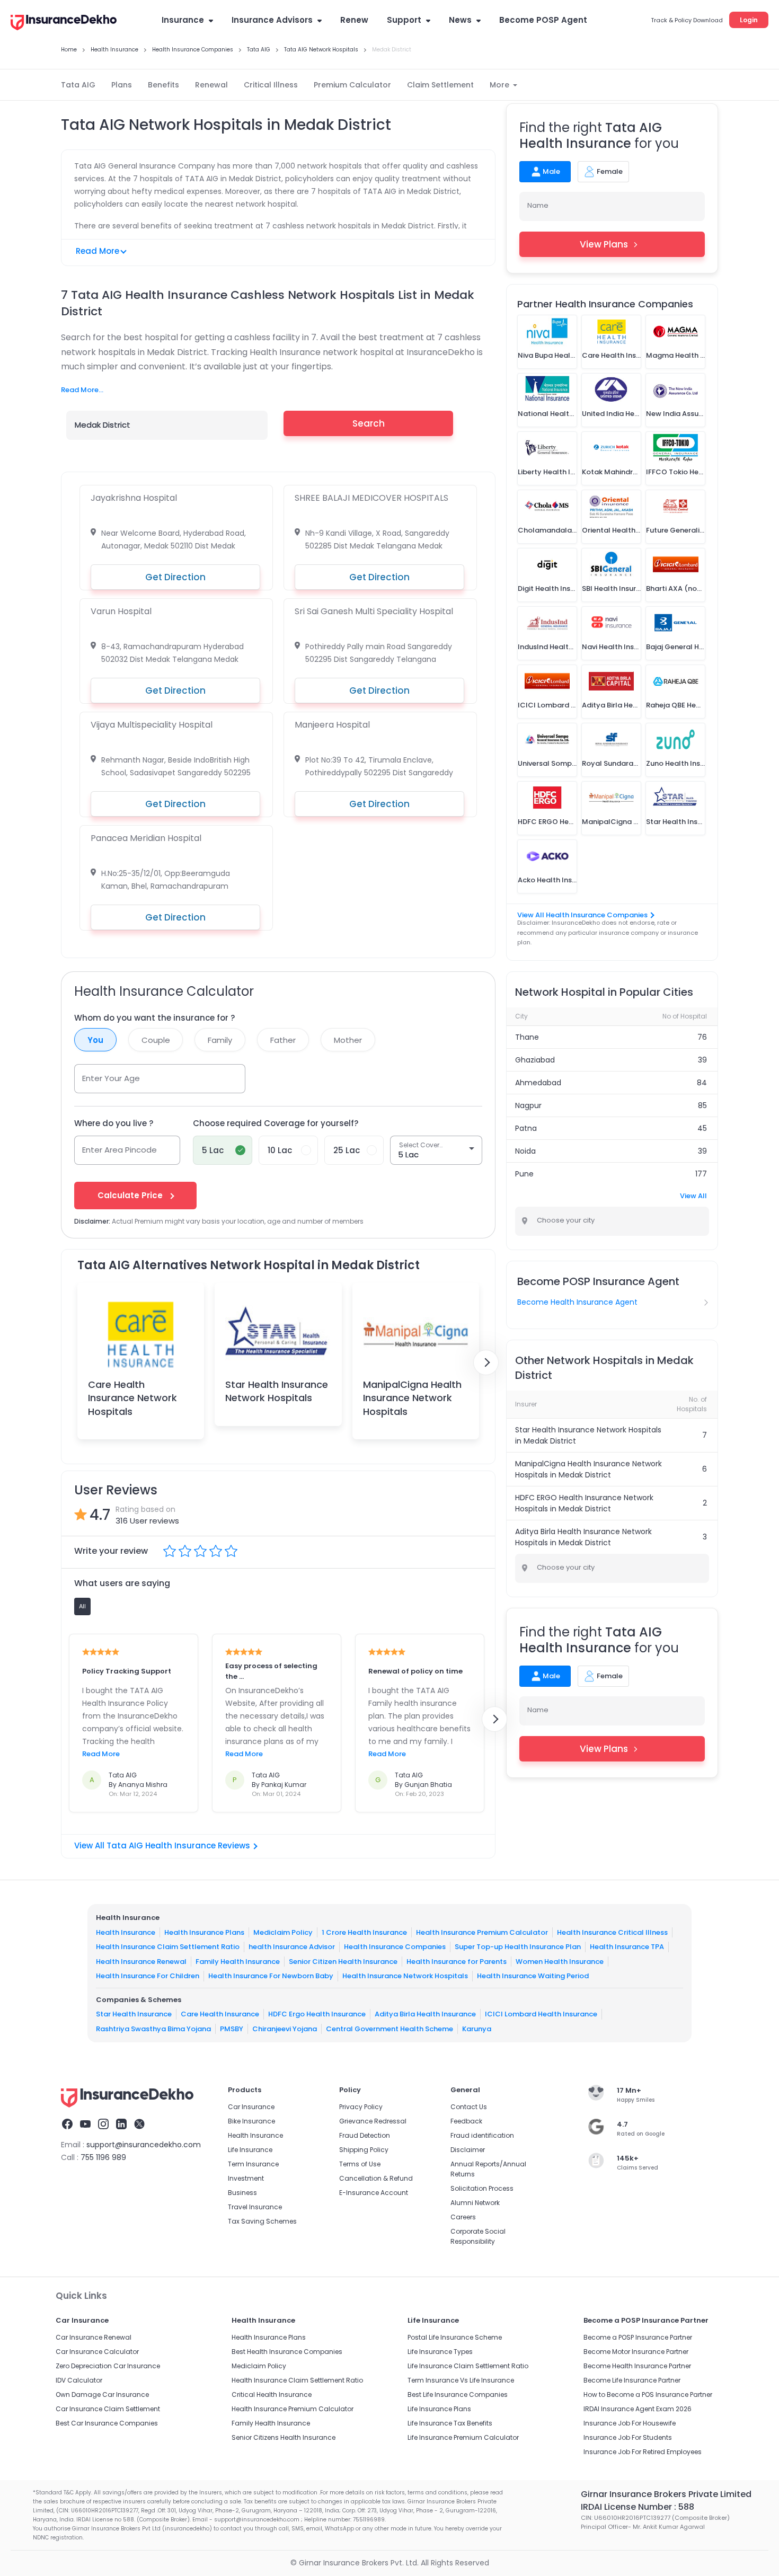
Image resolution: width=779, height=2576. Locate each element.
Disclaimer (468, 2150)
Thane (527, 1037)
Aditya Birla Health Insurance (425, 2014)
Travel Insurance (255, 2207)
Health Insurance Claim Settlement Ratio (168, 1947)
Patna (526, 1128)
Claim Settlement (440, 85)
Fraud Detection (365, 2135)
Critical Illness (271, 85)
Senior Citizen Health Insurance (343, 1962)
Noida (525, 1151)
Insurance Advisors (272, 20)
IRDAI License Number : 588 (638, 2507)
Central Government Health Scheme (389, 2029)
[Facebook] (67, 2126)
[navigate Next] (486, 1362)
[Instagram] (103, 2126)
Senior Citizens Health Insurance (284, 2437)
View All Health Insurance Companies (582, 915)
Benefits (163, 85)
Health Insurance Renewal (141, 1962)
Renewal (211, 85)
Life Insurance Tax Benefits (450, 2423)
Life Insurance (250, 2150)
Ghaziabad (535, 1060)
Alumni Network (475, 2203)
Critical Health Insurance (272, 2394)
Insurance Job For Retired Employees (643, 2452)
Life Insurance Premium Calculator (463, 2437)
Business (242, 2193)
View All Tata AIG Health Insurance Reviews (162, 1845)
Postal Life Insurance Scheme (455, 2337)
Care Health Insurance (220, 2014)
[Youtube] (85, 2126)
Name (538, 205)
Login (749, 20)
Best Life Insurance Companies (458, 2394)
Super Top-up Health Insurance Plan (518, 1947)
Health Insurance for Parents (457, 1962)
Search (369, 423)
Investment (246, 2178)
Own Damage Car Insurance (102, 2394)
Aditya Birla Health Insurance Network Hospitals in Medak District (583, 1537)
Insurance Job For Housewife (630, 2423)
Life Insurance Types (440, 2352)
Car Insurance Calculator (97, 2352)
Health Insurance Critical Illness (612, 1932)
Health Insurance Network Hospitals (405, 1976)
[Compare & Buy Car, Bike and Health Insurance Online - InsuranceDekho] (64, 23)
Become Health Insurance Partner (637, 2366)
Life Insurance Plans (439, 2409)
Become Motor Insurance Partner (636, 2352)
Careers (463, 2217)
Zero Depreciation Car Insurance (108, 2366)
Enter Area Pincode (119, 1150)
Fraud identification (482, 2135)
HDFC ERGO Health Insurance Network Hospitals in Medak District (584, 1503)
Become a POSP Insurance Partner (638, 2337)
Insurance (183, 20)
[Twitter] (139, 2126)
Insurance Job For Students (628, 2437)
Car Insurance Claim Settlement (108, 2409)
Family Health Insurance (238, 1962)
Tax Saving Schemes (262, 2221)
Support (404, 20)
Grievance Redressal (373, 2121)
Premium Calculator (352, 85)
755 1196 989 (103, 2157)
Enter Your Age (111, 1078)
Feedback (466, 2121)
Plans (122, 85)
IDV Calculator (79, 2380)
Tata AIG (78, 85)
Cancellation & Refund (376, 2178)
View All (693, 1196)
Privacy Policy (361, 2107)
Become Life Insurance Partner (632, 2380)
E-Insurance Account (374, 2193)
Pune (524, 1174)
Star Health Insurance (134, 2014)
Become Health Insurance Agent (577, 1302)
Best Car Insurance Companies (107, 2423)
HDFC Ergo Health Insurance (317, 2014)
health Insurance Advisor (292, 1947)
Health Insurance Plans (204, 1932)
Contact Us (469, 2107)
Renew (354, 20)
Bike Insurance (251, 2121)
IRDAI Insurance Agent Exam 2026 (638, 2409)
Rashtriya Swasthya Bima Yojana (153, 2029)
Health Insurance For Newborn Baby (271, 1976)
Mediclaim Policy (283, 1932)
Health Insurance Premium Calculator (482, 1932)
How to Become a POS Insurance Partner (648, 2394)
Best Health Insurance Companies (287, 2352)
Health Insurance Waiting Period (533, 1976)
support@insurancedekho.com (144, 2145)
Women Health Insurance (560, 1962)
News (460, 20)
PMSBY (232, 2029)
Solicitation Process (482, 2188)
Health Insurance (126, 1932)
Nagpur (528, 1105)
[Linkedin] (121, 2126)
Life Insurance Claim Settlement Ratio (468, 2366)
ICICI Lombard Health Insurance (541, 2014)
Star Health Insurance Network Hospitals (277, 1391)
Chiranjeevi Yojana (285, 2029)
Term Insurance (253, 2164)
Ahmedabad (538, 1083)
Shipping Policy (364, 2150)
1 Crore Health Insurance (364, 1932)
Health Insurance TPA (627, 1947)
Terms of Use (360, 2164)
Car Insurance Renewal (94, 2337)
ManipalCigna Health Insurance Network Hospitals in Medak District (588, 1469)
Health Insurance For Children (148, 1976)
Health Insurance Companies (395, 1947)
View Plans (604, 244)
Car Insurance (251, 2107)
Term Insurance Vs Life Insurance (461, 2380)
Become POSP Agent (543, 20)
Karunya (477, 2029)
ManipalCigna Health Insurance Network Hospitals (412, 1398)
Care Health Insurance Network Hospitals (132, 1398)
